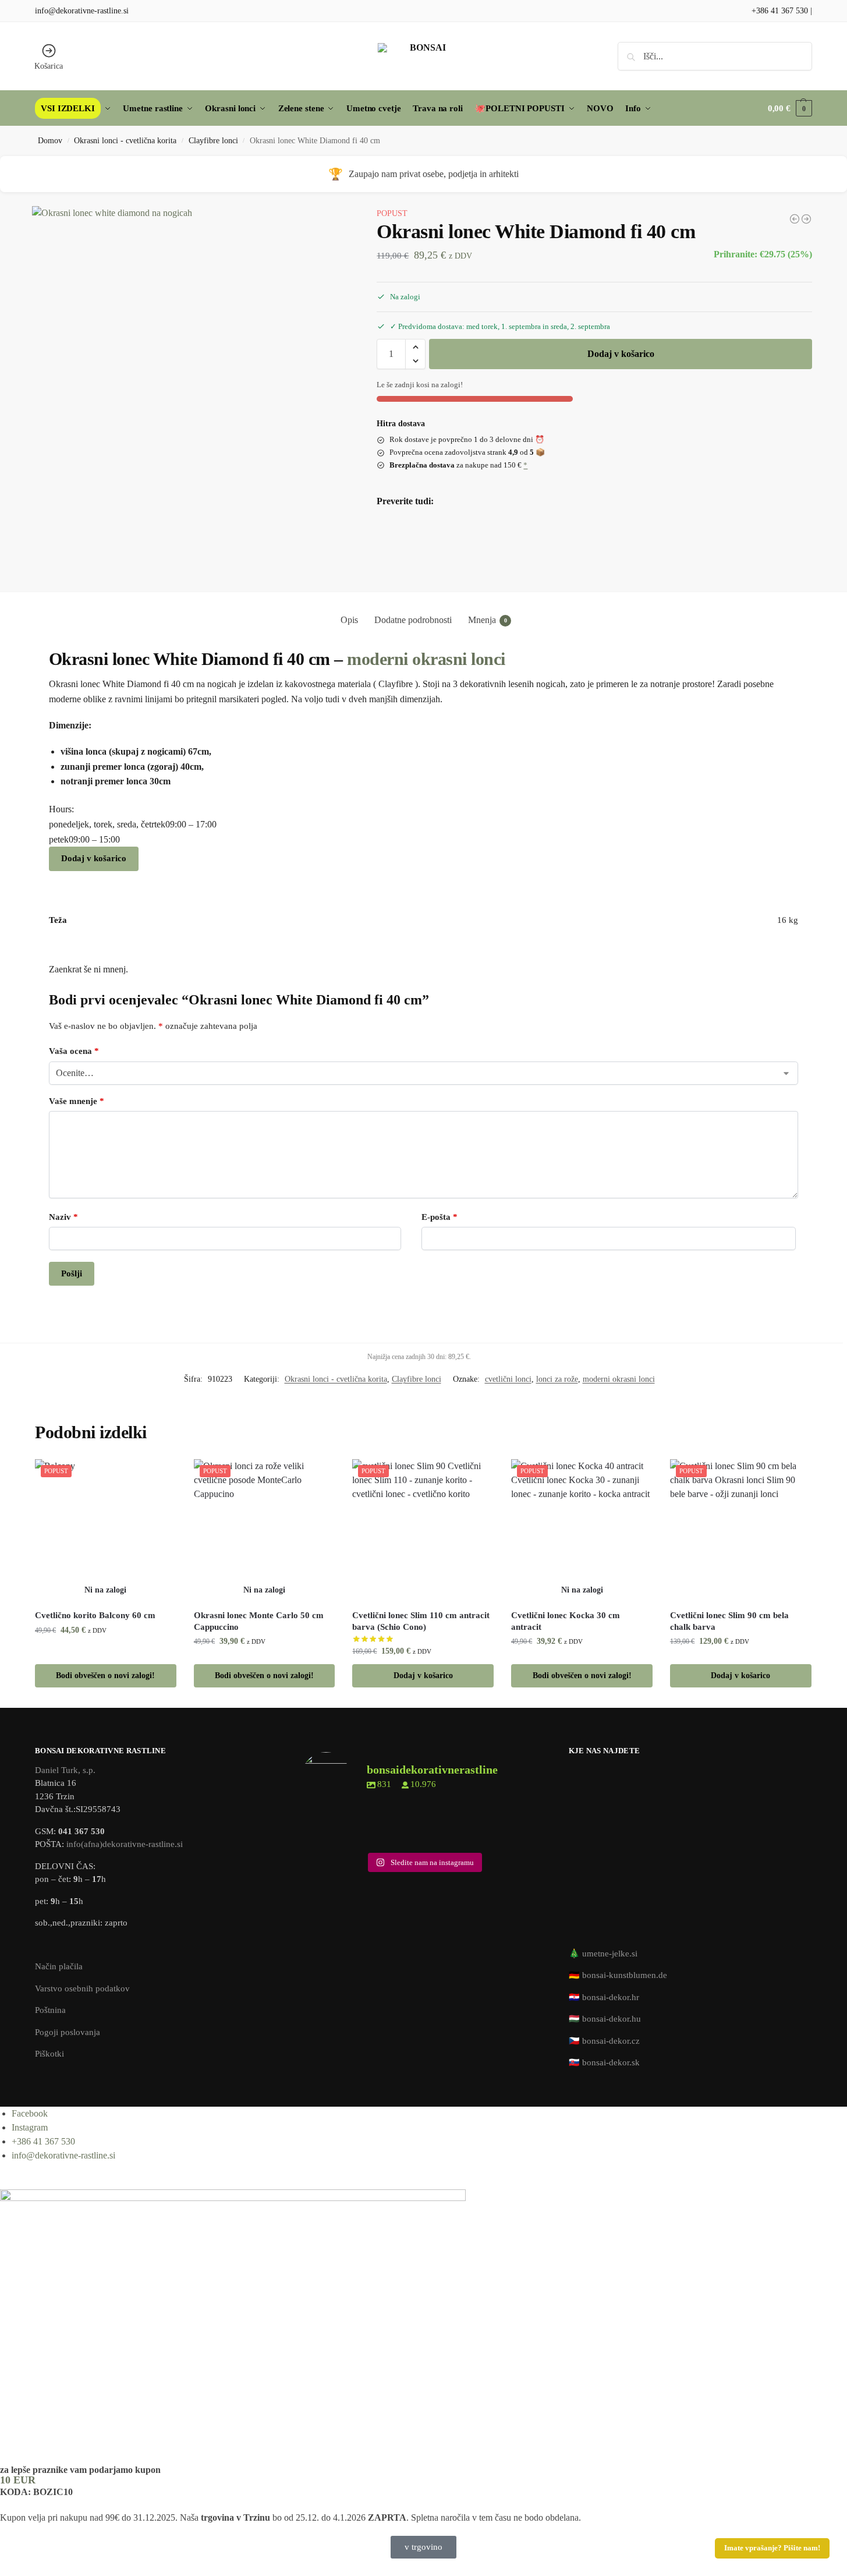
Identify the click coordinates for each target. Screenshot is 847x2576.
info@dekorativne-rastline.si (82, 11)
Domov (50, 141)
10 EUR (18, 2480)
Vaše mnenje (77, 1101)
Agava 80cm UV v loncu (487, 529)
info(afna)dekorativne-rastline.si (125, 1844)
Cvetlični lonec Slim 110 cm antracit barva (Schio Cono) (421, 1621)
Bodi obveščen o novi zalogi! (493, 558)
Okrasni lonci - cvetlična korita (125, 141)
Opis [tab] (349, 620)
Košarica (49, 66)
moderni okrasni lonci (426, 659)
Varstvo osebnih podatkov (82, 1988)
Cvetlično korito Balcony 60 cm (95, 1615)
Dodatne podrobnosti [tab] (413, 620)
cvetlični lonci (508, 1379)
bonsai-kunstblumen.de (625, 1975)
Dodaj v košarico (621, 354)
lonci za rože (557, 1379)
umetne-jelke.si (610, 1954)
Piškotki (49, 2054)
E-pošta (440, 1217)
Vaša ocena (74, 1051)
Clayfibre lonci (213, 141)
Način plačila (59, 1966)
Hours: (61, 809)
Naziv (63, 1217)
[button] (790, 108)
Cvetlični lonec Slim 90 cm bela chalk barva (729, 1621)
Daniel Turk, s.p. (65, 1770)
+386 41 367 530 (780, 11)
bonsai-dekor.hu (612, 2019)
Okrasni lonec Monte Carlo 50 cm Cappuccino (259, 1621)
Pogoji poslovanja (68, 2032)
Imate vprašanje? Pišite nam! (772, 2548)
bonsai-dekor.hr (611, 1997)
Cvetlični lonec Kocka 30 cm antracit (566, 1621)
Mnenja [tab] (488, 620)
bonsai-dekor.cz (611, 2041)
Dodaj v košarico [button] (423, 1676)
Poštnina (50, 2010)
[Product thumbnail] (410, 545)
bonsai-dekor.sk (611, 2062)
